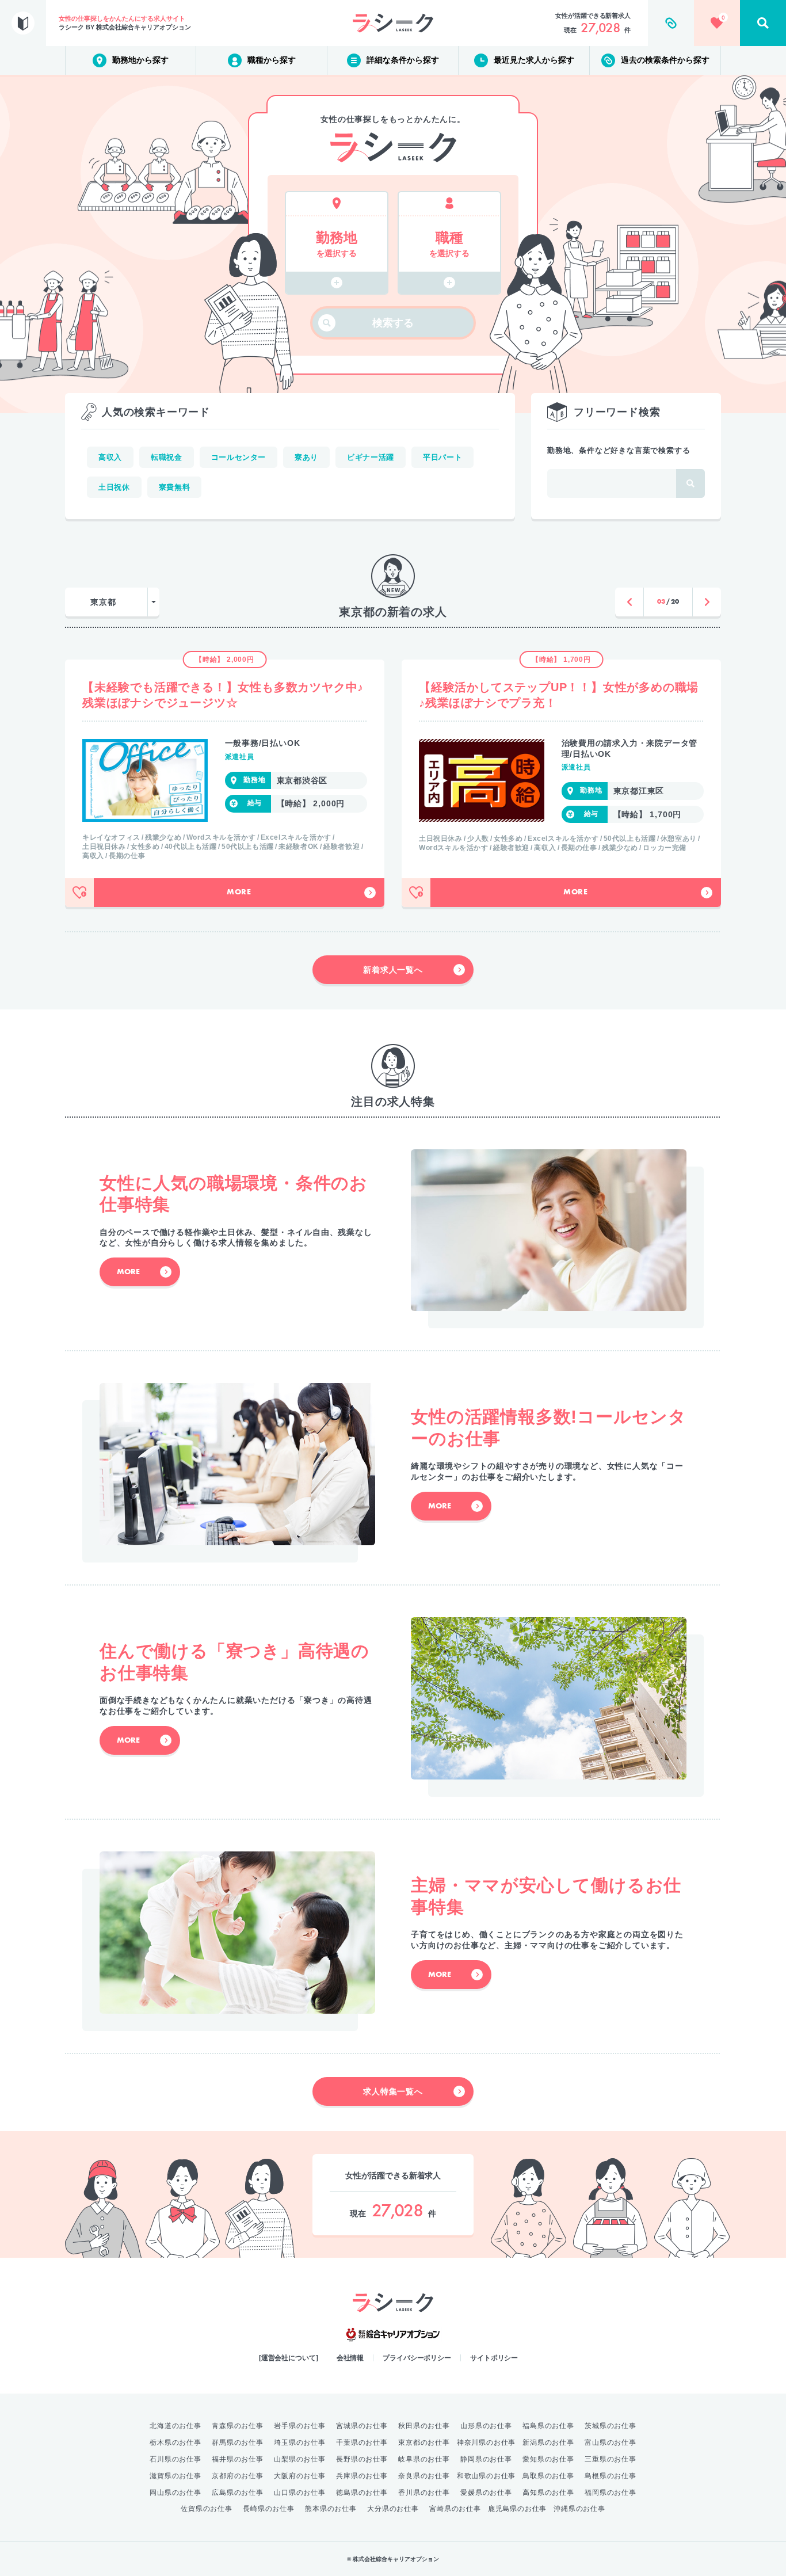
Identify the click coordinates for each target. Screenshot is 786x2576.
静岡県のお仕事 (486, 2459)
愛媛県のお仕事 (486, 2493)
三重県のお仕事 (611, 2459)
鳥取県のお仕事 (548, 2476)
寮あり (306, 457)
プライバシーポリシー (417, 2358)
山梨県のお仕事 (300, 2459)
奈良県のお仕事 (424, 2476)
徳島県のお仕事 (362, 2493)
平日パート (442, 457)
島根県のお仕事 (611, 2476)
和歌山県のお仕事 (486, 2476)
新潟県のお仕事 (548, 2442)
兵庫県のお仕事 (362, 2476)
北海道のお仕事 (175, 2426)
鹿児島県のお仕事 (517, 2509)
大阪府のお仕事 (300, 2476)
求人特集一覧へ (393, 2091)
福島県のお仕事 (548, 2426)
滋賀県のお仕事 (175, 2476)
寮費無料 (175, 487)
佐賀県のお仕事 (207, 2509)
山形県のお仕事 (486, 2426)
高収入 (110, 457)
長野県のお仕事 (362, 2459)
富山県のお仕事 (611, 2442)
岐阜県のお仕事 (424, 2459)
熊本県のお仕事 (331, 2509)
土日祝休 (114, 487)
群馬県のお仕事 (238, 2442)
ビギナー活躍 (371, 457)
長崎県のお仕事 (269, 2509)
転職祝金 (167, 457)
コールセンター (239, 457)
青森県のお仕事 (238, 2426)
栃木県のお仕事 (175, 2442)
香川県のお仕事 (424, 2493)
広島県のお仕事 (238, 2493)
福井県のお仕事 (238, 2459)
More (239, 893)
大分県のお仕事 (393, 2509)
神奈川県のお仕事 (486, 2442)
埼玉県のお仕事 (300, 2442)
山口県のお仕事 (300, 2493)
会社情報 (350, 2358)
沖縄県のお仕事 (579, 2509)
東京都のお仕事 (424, 2442)
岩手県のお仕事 (300, 2426)
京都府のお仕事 (238, 2476)
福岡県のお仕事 (611, 2493)
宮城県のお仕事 (362, 2426)
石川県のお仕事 (175, 2459)
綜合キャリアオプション (393, 2335)
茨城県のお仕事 (611, 2426)
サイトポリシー (494, 2358)
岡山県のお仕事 (175, 2493)
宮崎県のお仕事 (455, 2509)
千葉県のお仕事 (362, 2442)
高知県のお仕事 (548, 2493)
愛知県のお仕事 (548, 2459)
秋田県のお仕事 (424, 2426)
